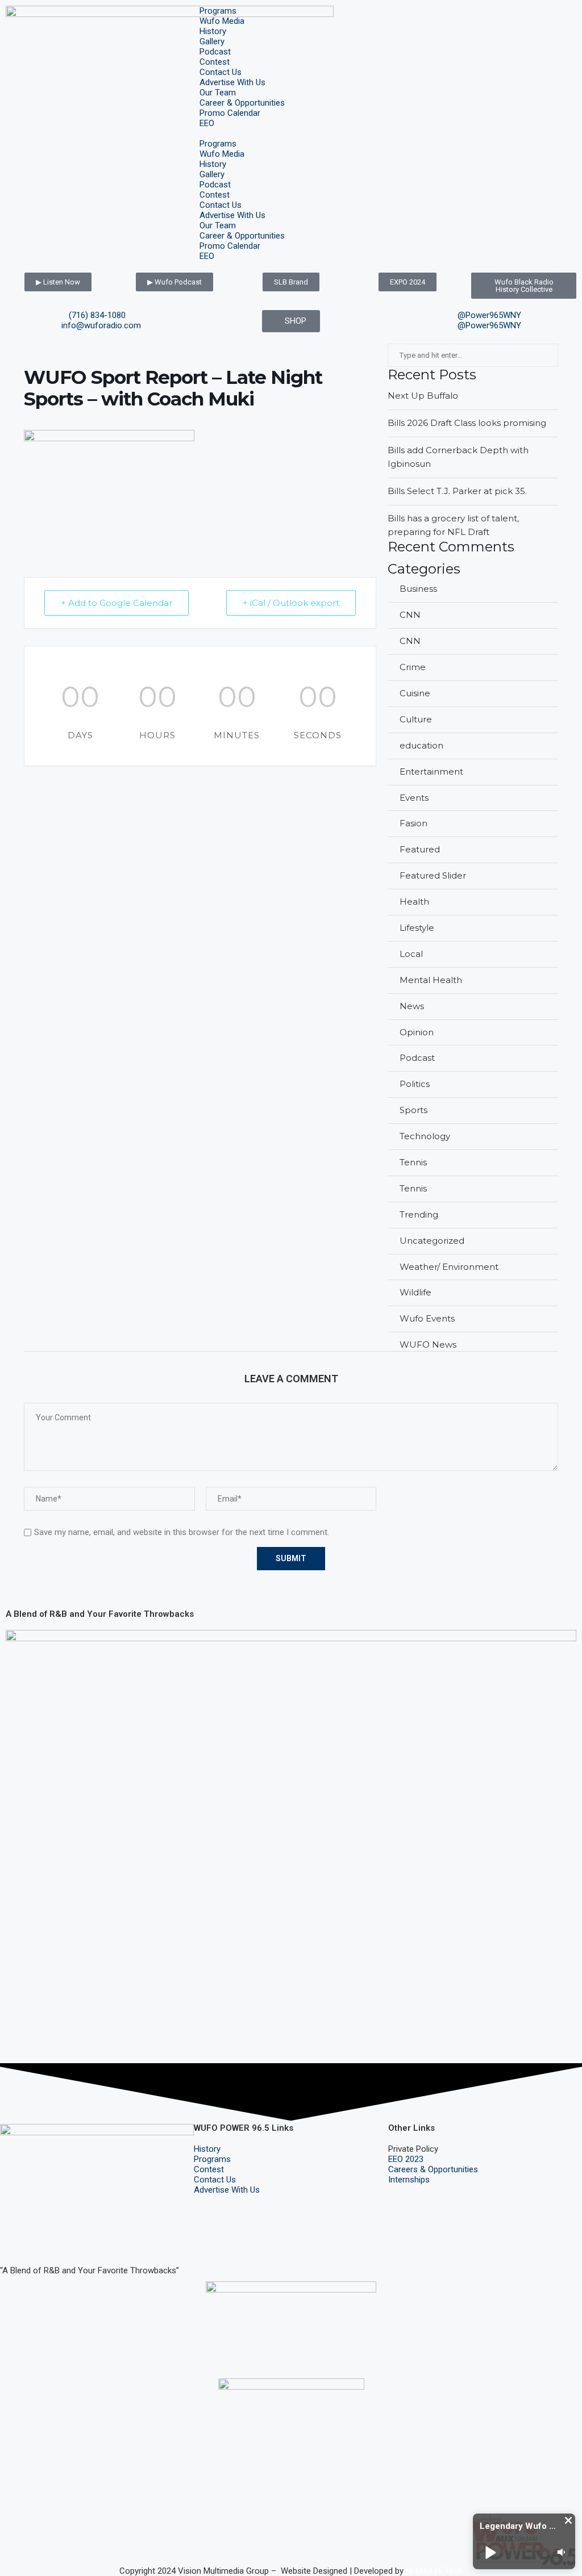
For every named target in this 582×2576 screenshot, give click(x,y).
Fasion (413, 823)
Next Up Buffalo (423, 396)
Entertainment (431, 771)
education (421, 745)
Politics (415, 1084)
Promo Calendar (230, 113)
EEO (207, 123)
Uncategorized (432, 1241)
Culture (416, 719)
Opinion (417, 1032)
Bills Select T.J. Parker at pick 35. (457, 491)
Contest (215, 62)
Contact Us (221, 72)
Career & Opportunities (242, 103)
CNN (410, 615)
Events (414, 798)
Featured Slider (433, 875)
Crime (413, 667)
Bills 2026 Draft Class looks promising (467, 423)
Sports (413, 1110)
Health (414, 902)
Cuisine (415, 693)
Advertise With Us (232, 82)
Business (418, 589)
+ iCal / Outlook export (291, 603)
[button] (291, 133)
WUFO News (428, 1345)
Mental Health (431, 980)
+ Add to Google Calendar (117, 603)
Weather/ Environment (449, 1267)
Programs (218, 11)
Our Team (218, 93)
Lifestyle (417, 928)
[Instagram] (45, 2238)
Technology (425, 1136)
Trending (419, 1214)
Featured (420, 849)
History (213, 31)
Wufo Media (222, 21)
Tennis (413, 1162)
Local (411, 954)
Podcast (215, 52)
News (412, 1006)
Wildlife (415, 1292)
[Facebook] (14, 2238)
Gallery (212, 41)
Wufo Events (427, 1318)
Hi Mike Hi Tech (434, 2571)
